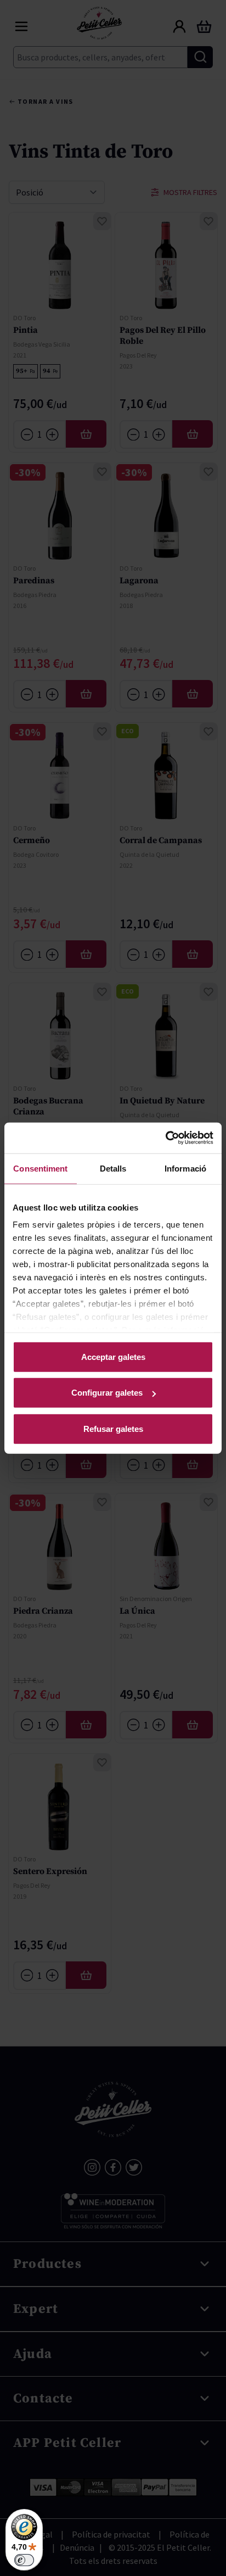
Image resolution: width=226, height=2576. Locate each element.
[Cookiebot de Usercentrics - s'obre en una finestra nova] (165, 1138)
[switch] (24, 2560)
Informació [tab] (185, 1168)
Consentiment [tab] (40, 1168)
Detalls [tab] (113, 1168)
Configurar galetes (107, 1393)
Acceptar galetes (113, 1356)
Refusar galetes (113, 1428)
